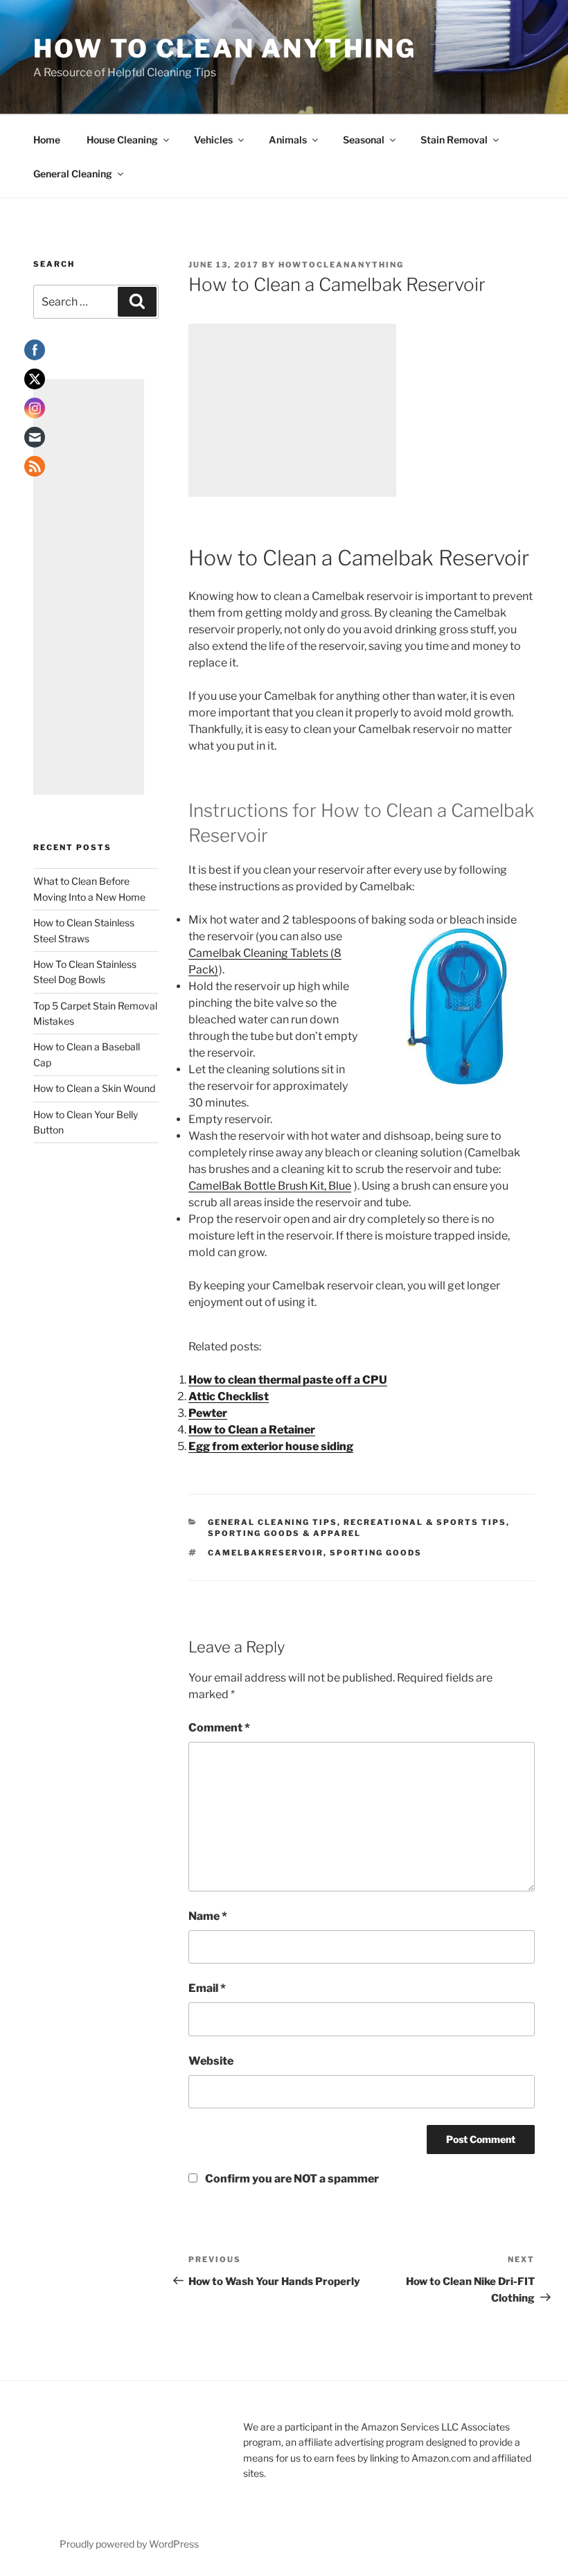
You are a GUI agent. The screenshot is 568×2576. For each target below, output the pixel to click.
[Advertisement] (292, 410)
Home (47, 140)
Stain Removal (454, 140)
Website (211, 2061)
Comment (219, 1728)
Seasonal (364, 140)
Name (208, 1916)
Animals (288, 140)
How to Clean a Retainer (252, 1430)
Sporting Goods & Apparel (284, 1533)
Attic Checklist (229, 1396)
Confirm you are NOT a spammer (291, 2179)
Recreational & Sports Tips (425, 1522)
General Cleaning (73, 174)
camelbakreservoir (266, 1553)
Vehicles (213, 140)
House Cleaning (122, 140)
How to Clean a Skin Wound (94, 1088)
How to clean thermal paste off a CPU (288, 1380)
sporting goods (376, 1553)
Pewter (208, 1413)
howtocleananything (341, 265)
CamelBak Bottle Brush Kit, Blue (270, 1186)
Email (207, 1988)
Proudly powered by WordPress (129, 2544)
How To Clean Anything (224, 48)
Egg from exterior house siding (271, 1446)
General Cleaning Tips (273, 1522)
